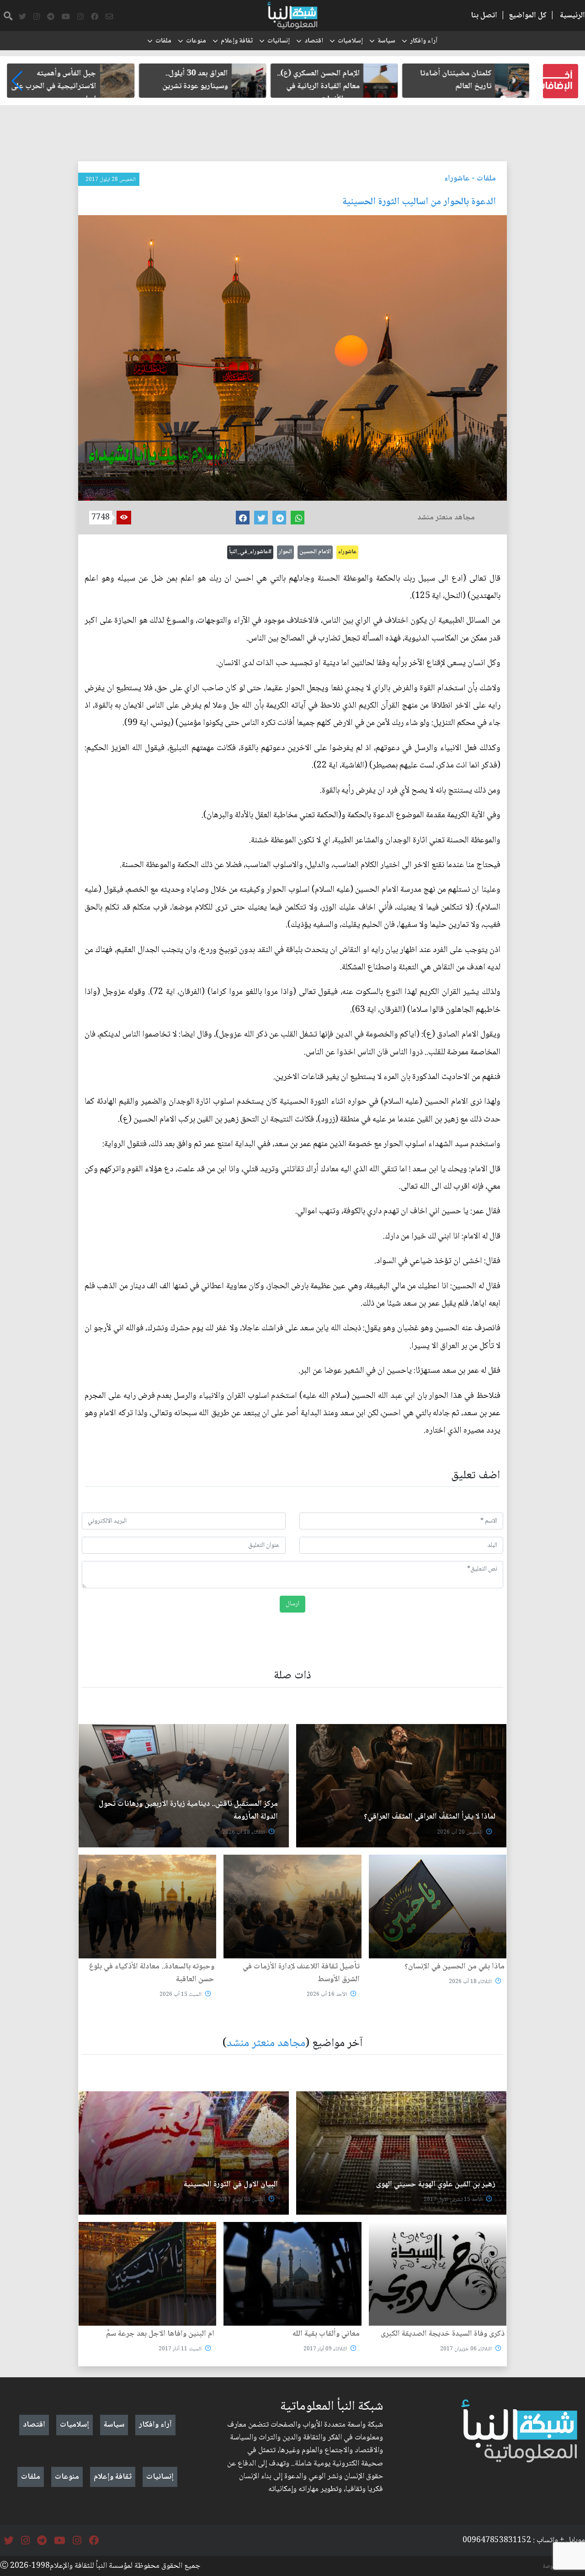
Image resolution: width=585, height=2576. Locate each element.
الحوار (285, 552)
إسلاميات (350, 41)
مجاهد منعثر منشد (266, 2044)
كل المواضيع (528, 16)
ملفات (163, 41)
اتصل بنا (484, 16)
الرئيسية (572, 16)
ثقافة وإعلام (237, 41)
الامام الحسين (315, 552)
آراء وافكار (424, 41)
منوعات (196, 41)
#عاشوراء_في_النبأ (250, 552)
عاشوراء (457, 179)
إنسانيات (279, 41)
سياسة (386, 41)
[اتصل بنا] (109, 17)
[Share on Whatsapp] (298, 518)
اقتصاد (314, 41)
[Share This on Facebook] (243, 518)
